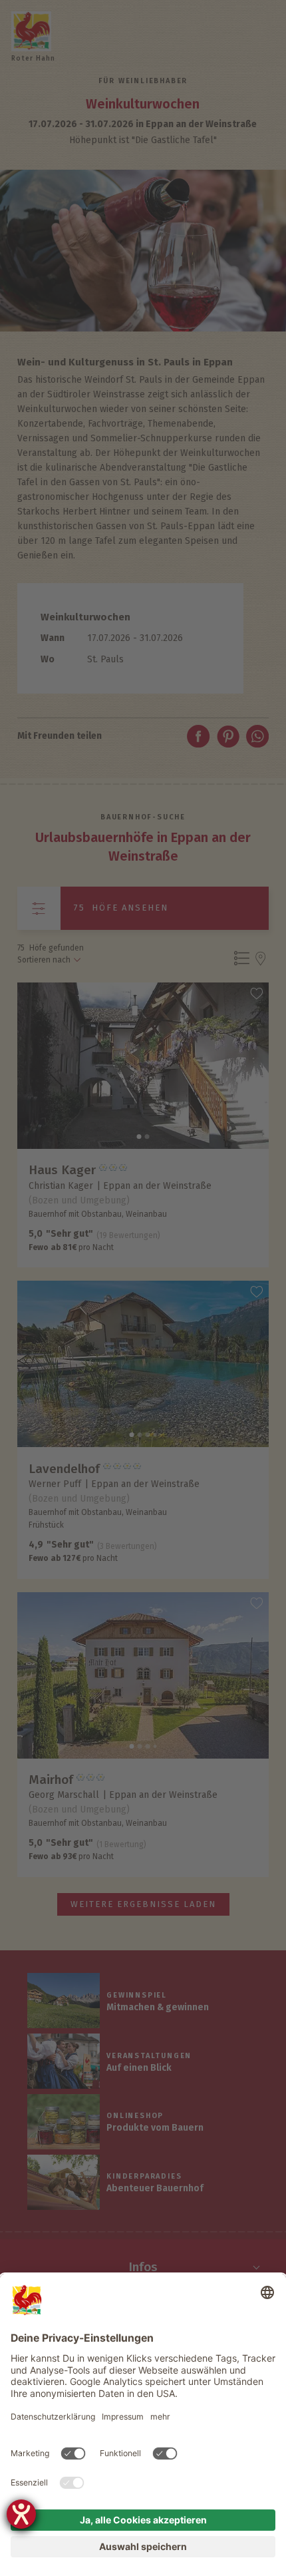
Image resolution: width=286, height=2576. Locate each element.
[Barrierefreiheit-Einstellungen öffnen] (21, 2514)
